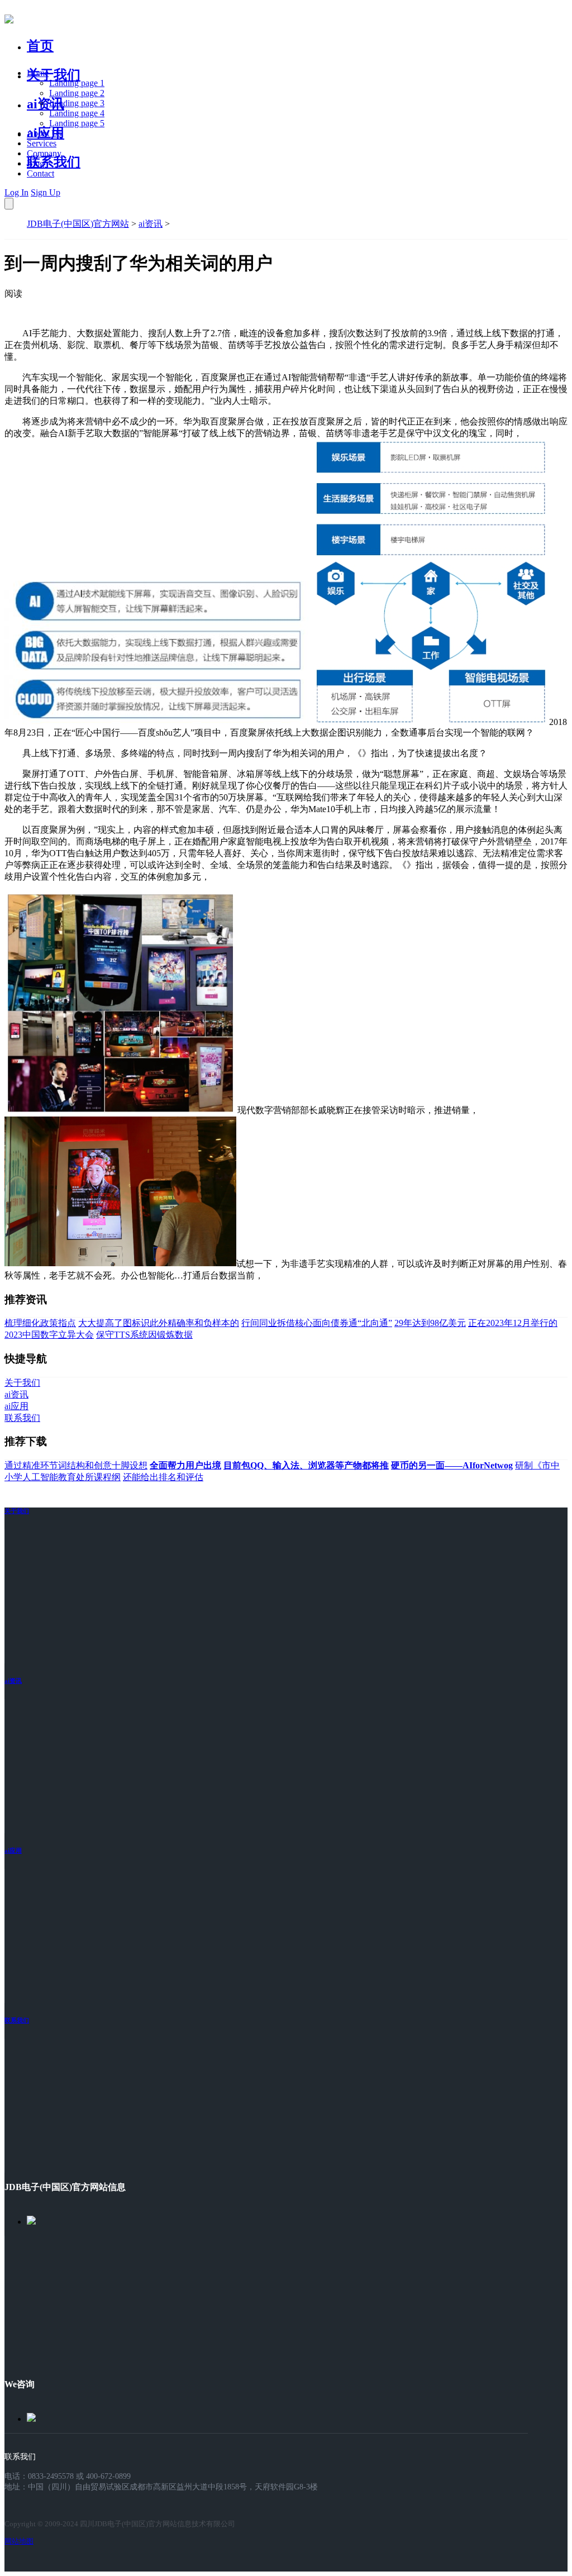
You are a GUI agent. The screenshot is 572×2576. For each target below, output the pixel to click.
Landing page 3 (77, 103)
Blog (35, 163)
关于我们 (54, 75)
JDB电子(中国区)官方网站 (78, 224)
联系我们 (54, 162)
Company (44, 153)
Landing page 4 (77, 113)
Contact (40, 173)
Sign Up (46, 192)
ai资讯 (46, 104)
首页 (40, 46)
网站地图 (19, 2541)
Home (38, 73)
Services (42, 143)
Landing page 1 (77, 83)
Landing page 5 (77, 123)
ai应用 (13, 1850)
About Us (44, 133)
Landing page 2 (77, 93)
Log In (16, 192)
